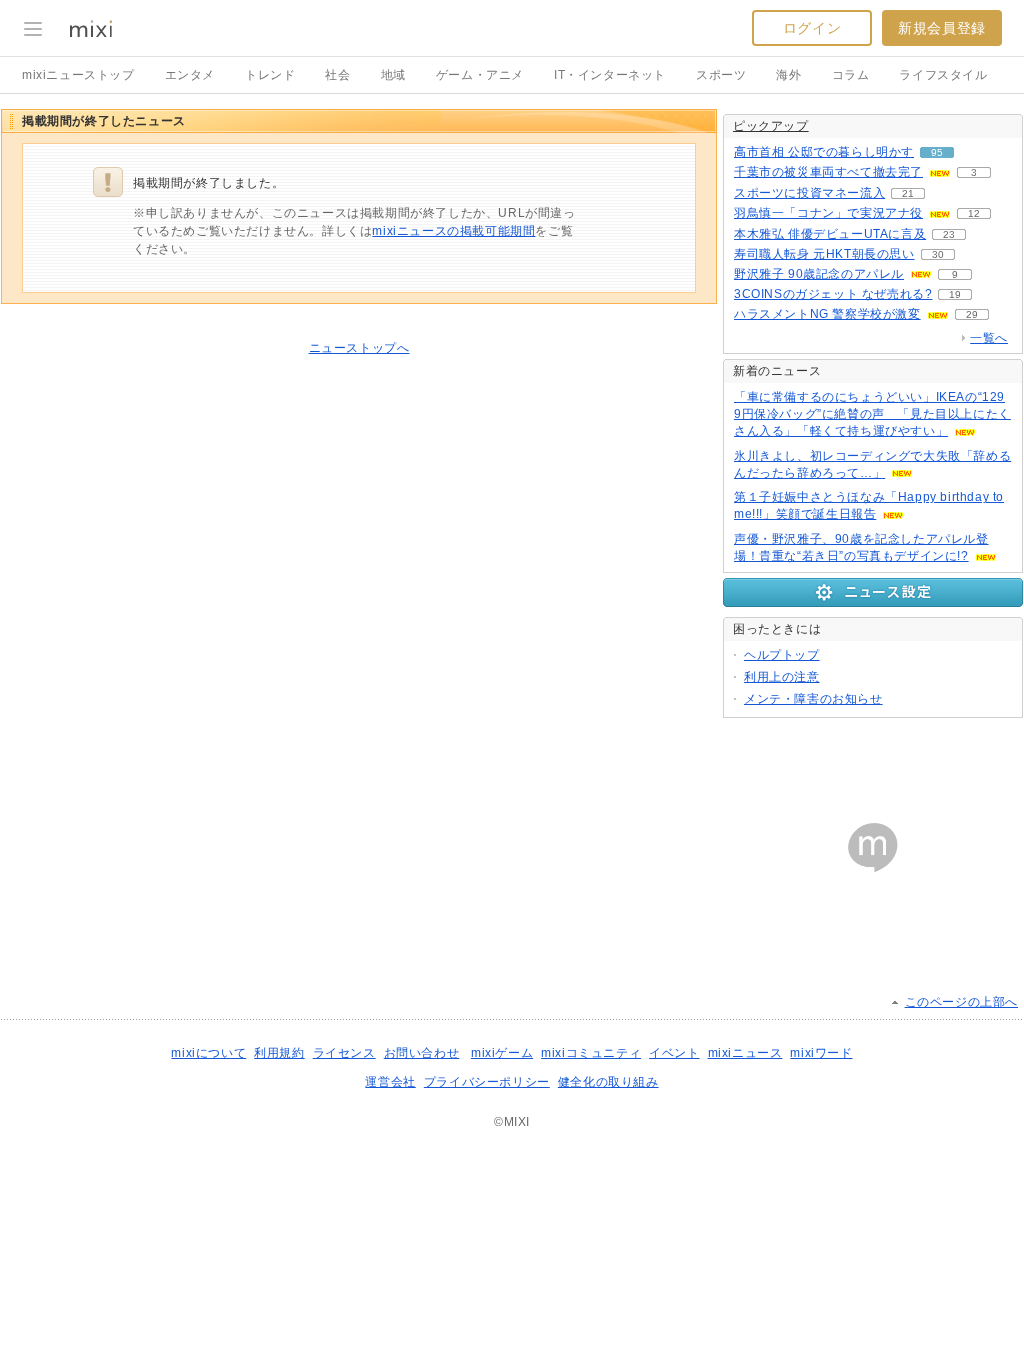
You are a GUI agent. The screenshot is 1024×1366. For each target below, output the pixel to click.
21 (908, 193)
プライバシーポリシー (487, 1082)
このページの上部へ (961, 1002)
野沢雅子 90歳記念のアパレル (819, 274)
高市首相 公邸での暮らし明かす (824, 152)
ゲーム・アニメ (480, 75)
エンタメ (190, 75)
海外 (788, 75)
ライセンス (344, 1053)
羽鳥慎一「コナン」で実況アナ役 (828, 213)
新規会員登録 (942, 28)
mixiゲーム (502, 1053)
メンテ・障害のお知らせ (813, 699)
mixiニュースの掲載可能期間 (453, 231)
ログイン (812, 28)
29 (972, 314)
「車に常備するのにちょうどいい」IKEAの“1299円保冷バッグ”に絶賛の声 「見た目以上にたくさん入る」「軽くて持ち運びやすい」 (872, 414)
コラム (851, 75)
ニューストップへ (359, 348)
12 (974, 213)
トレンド (270, 75)
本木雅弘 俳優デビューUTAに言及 (830, 234)
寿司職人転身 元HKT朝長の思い (824, 254)
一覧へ (989, 338)
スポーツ (721, 75)
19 (955, 294)
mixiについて (208, 1053)
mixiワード (821, 1053)
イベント (674, 1053)
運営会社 (390, 1082)
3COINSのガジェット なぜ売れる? (833, 294)
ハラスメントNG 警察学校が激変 (827, 314)
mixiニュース (745, 1053)
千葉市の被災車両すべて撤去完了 (828, 172)
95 (937, 152)
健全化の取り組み (608, 1082)
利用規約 (279, 1053)
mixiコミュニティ (591, 1053)
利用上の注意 (782, 677)
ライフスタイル (943, 75)
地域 (393, 75)
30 (938, 254)
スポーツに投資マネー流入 (809, 193)
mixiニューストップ (78, 75)
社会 (337, 75)
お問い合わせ (422, 1053)
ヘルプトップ (782, 655)
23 (949, 234)
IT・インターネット (610, 75)
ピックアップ (771, 126)
